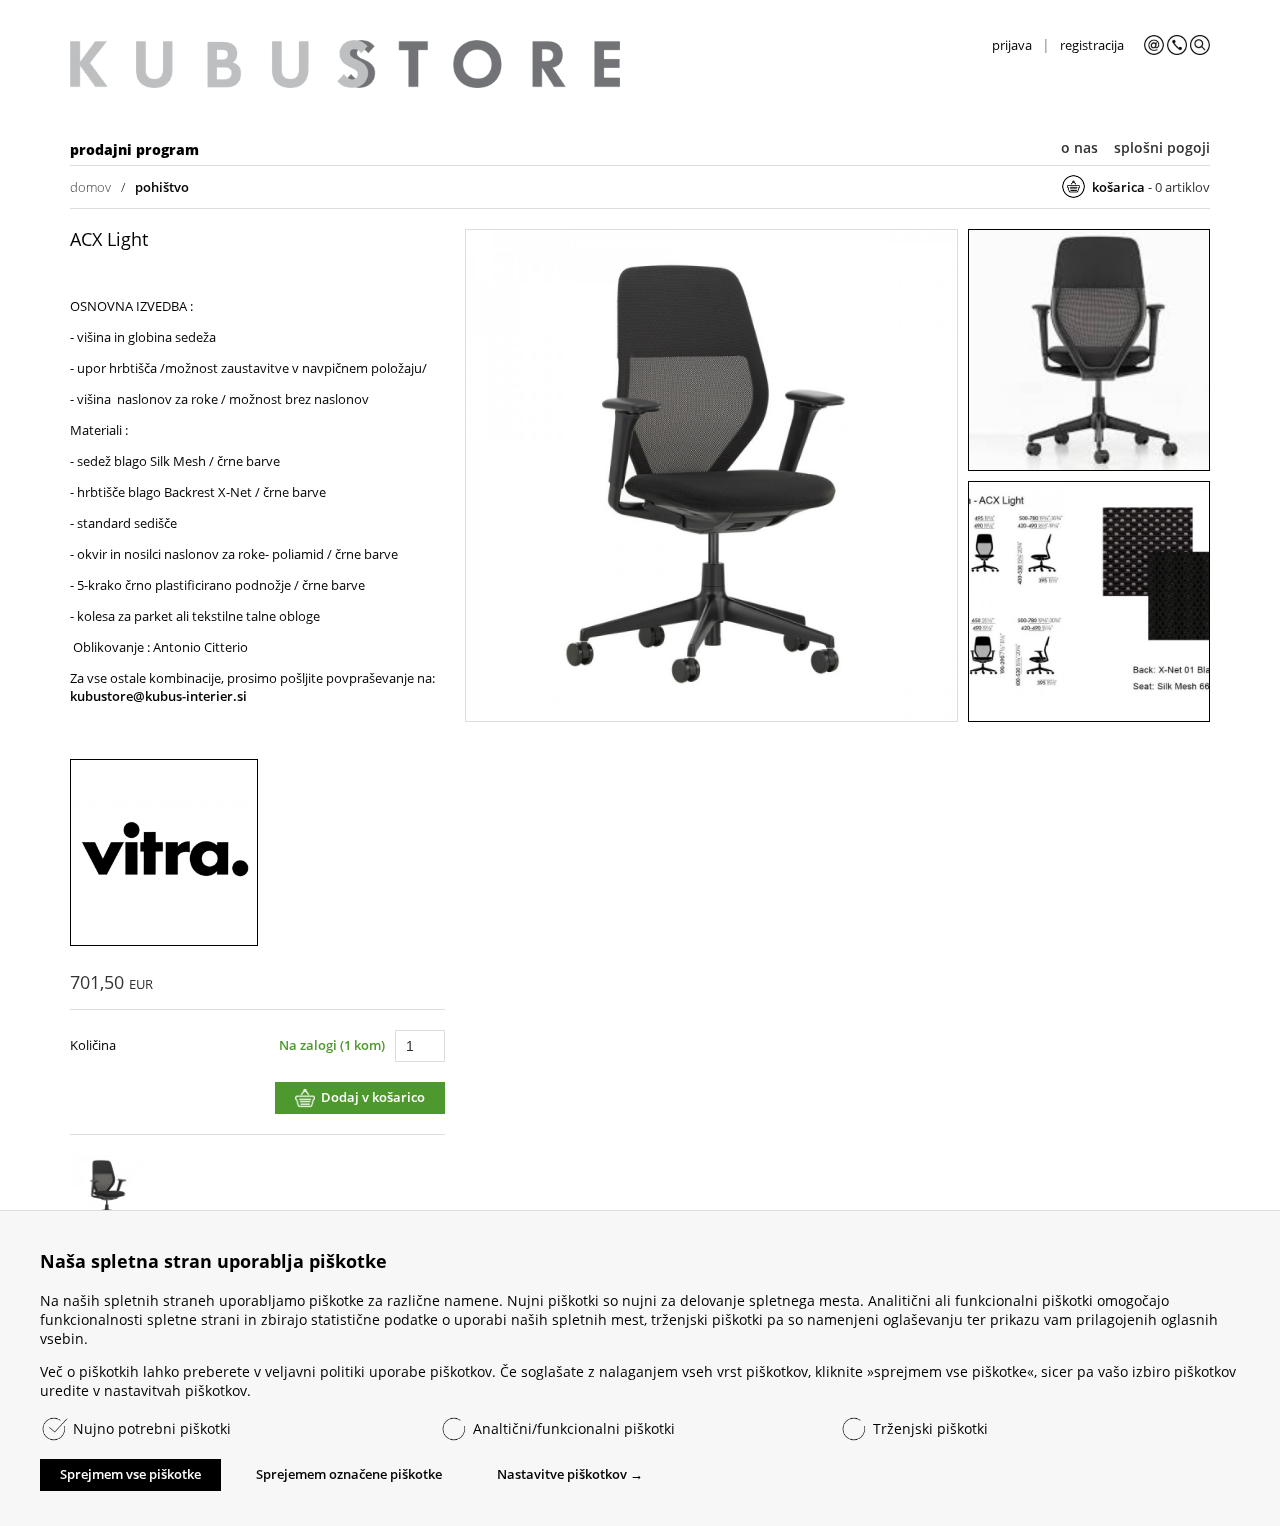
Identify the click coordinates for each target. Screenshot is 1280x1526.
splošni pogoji (1162, 147)
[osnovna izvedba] (711, 477)
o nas (1079, 147)
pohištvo (162, 187)
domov (90, 187)
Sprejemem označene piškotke (349, 1474)
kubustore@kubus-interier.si (158, 696)
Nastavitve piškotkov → (570, 1474)
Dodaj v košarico (373, 1097)
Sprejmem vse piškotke (130, 1474)
